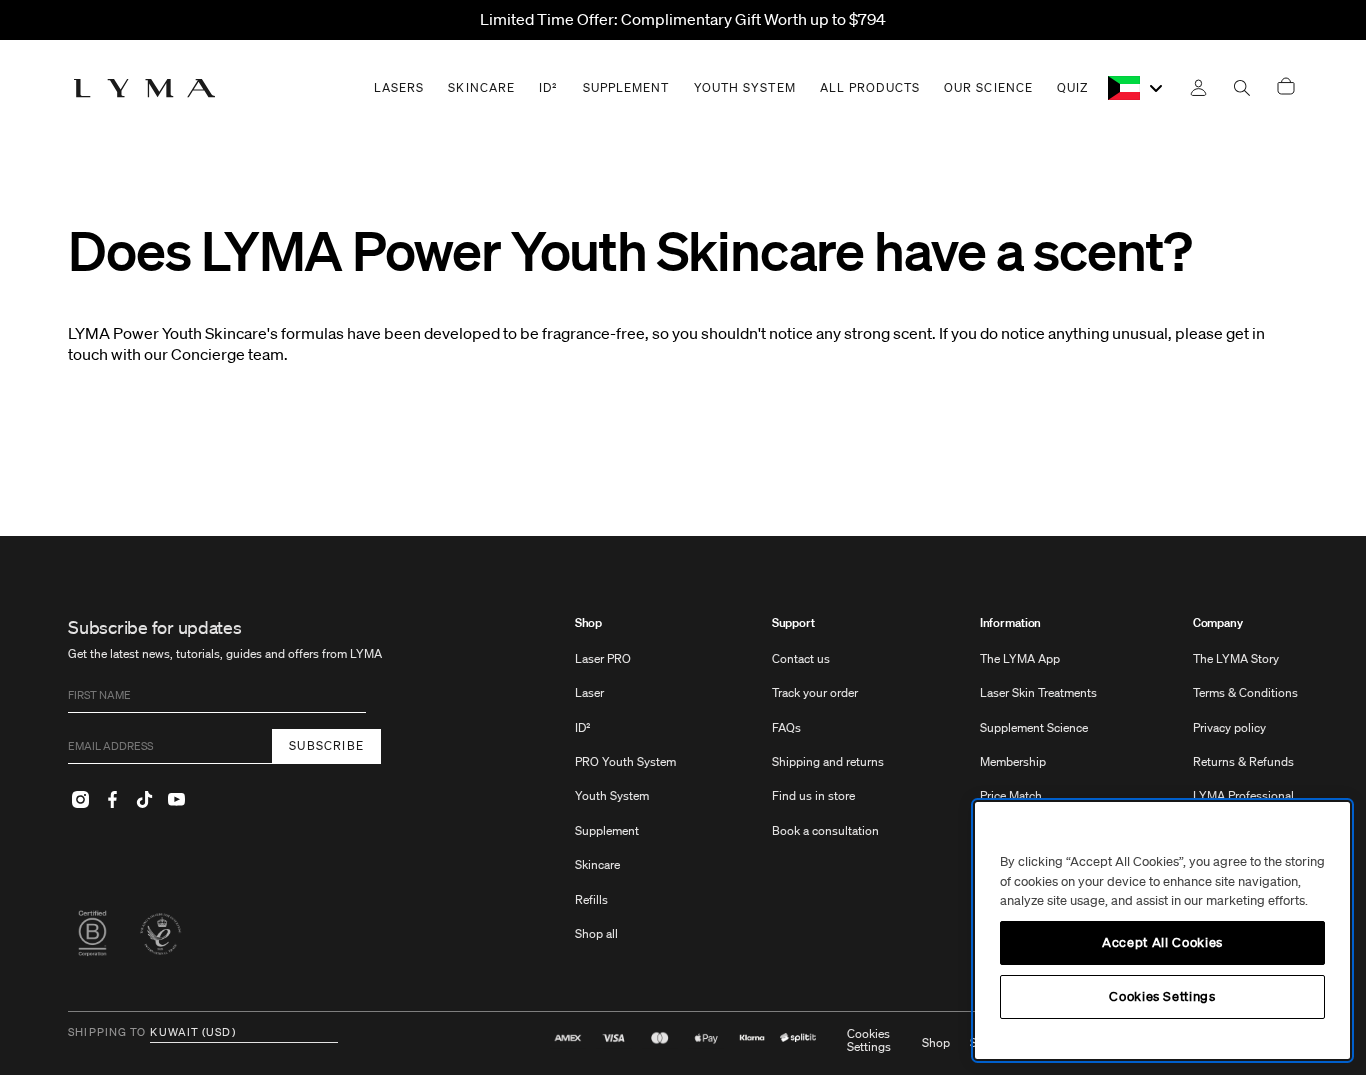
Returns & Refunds (1243, 761)
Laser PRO (603, 658)
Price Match (1011, 795)
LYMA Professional (1243, 795)
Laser (589, 692)
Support (793, 623)
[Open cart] (1286, 87)
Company (1218, 623)
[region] (1162, 930)
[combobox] (1136, 88)
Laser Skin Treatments (1038, 692)
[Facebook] (112, 800)
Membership (1013, 761)
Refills (591, 899)
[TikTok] (144, 800)
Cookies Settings (869, 1041)
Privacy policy (1229, 727)
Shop (589, 623)
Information (1011, 623)
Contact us (801, 658)
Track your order (815, 692)
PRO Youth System (625, 761)
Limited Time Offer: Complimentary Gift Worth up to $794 (683, 19)
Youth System (612, 795)
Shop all (596, 933)
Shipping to (107, 1033)
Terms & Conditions (1245, 692)
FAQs (786, 727)
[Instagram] (80, 800)
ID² (583, 727)
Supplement (607, 830)
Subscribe (326, 745)
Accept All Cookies (1162, 942)
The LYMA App (1020, 658)
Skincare (597, 864)
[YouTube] (176, 800)
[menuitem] (625, 788)
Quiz (1072, 87)
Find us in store (813, 795)
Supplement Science (1034, 727)
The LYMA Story (1236, 658)
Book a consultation (825, 830)
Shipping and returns (828, 761)
